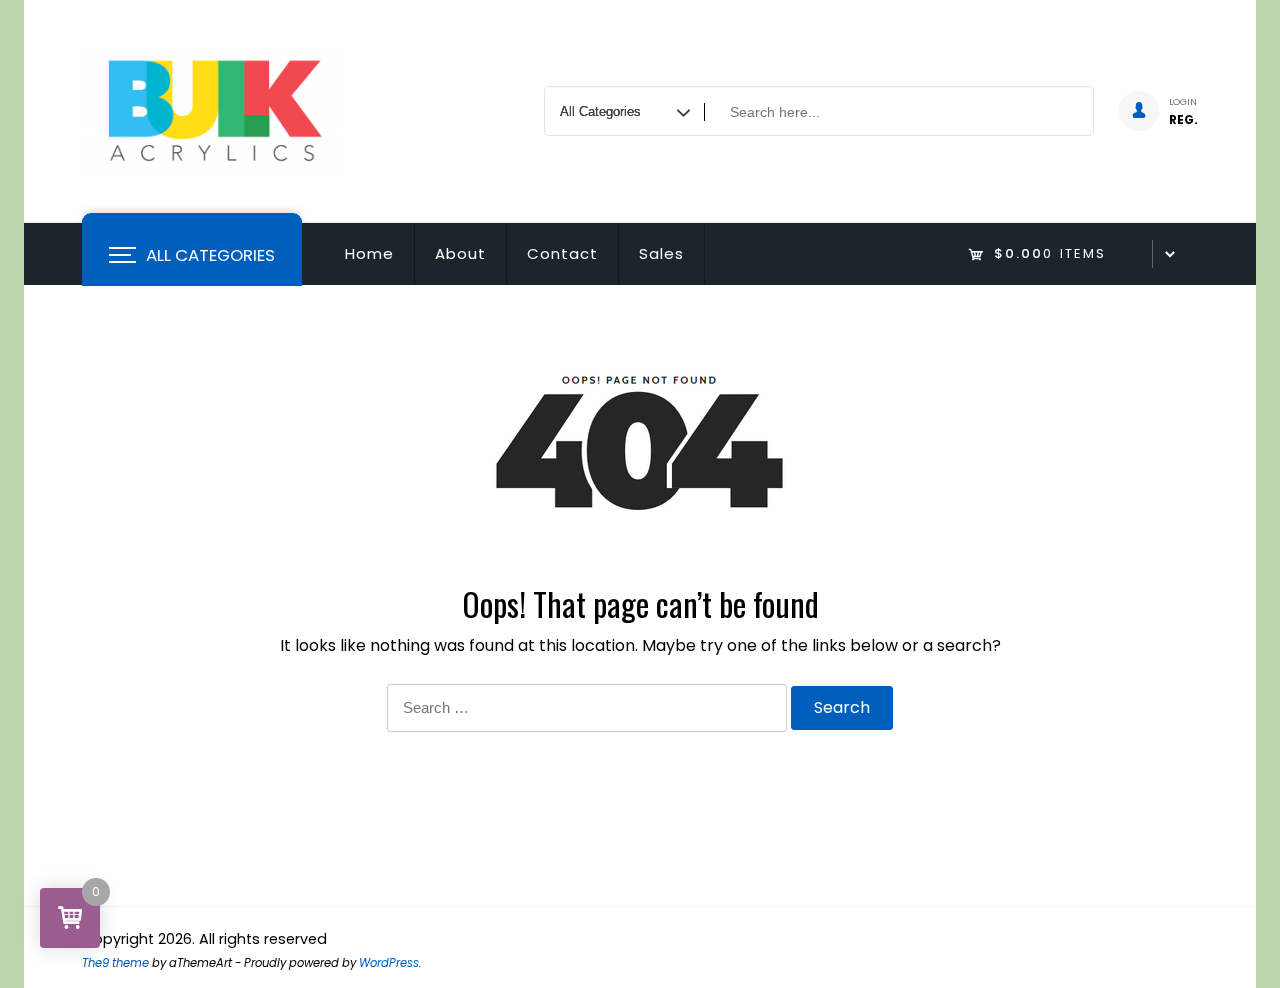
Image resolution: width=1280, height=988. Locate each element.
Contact (562, 253)
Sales (661, 253)
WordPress (389, 963)
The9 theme (115, 963)
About (460, 253)
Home (369, 253)
